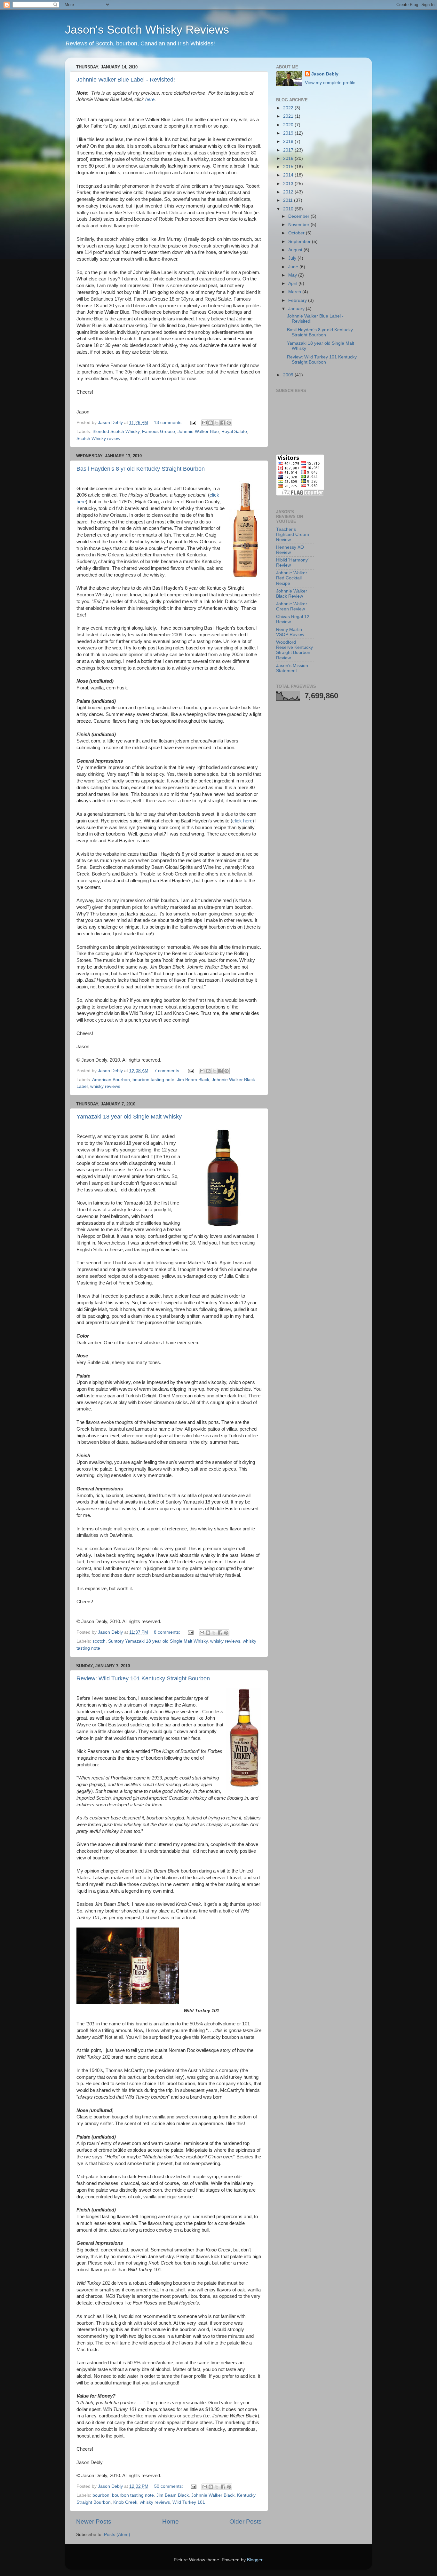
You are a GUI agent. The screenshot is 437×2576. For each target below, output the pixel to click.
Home (171, 2521)
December (299, 216)
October (297, 233)
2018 (289, 141)
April (293, 283)
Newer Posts (94, 2521)
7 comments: (168, 1071)
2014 (289, 175)
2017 (289, 150)
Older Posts (246, 2521)
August (296, 250)
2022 (289, 108)
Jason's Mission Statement (292, 668)
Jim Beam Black (193, 1080)
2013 (289, 184)
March (295, 292)
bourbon (101, 2495)
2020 (289, 125)
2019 (289, 133)
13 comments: (169, 423)
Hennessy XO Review (290, 550)
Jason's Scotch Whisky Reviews (147, 30)
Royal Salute (234, 432)
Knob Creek (125, 2502)
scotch (99, 1641)
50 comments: (169, 2486)
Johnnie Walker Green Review (292, 606)
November (299, 225)
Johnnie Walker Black (213, 2495)
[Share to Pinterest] (229, 423)
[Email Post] (193, 423)
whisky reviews (105, 1086)
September (300, 242)
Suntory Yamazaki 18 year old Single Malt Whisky (158, 1641)
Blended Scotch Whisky (116, 432)
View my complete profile (330, 83)
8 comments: (168, 1632)
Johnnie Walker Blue (198, 432)
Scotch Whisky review (98, 439)
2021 (289, 116)
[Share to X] (217, 423)
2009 (289, 375)
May (293, 275)
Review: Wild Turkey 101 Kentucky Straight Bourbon (143, 1678)
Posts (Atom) (117, 2535)
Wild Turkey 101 (189, 2502)
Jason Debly (325, 74)
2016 (289, 158)
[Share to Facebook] (223, 423)
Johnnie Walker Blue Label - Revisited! (126, 80)
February (298, 300)
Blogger (255, 2560)
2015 (289, 167)
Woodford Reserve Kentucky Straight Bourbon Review (294, 650)
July (293, 258)
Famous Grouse (159, 432)
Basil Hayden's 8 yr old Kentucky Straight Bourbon (141, 469)
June (294, 267)
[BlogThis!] (211, 423)
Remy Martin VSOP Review (290, 632)
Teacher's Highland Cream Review (293, 534)
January (297, 309)
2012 (289, 192)
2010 (289, 209)
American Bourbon (111, 1080)
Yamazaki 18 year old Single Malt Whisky (129, 1117)
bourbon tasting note (153, 1080)
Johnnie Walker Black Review (292, 594)
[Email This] (204, 423)
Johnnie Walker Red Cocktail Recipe (292, 578)
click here (242, 821)
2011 (289, 200)
